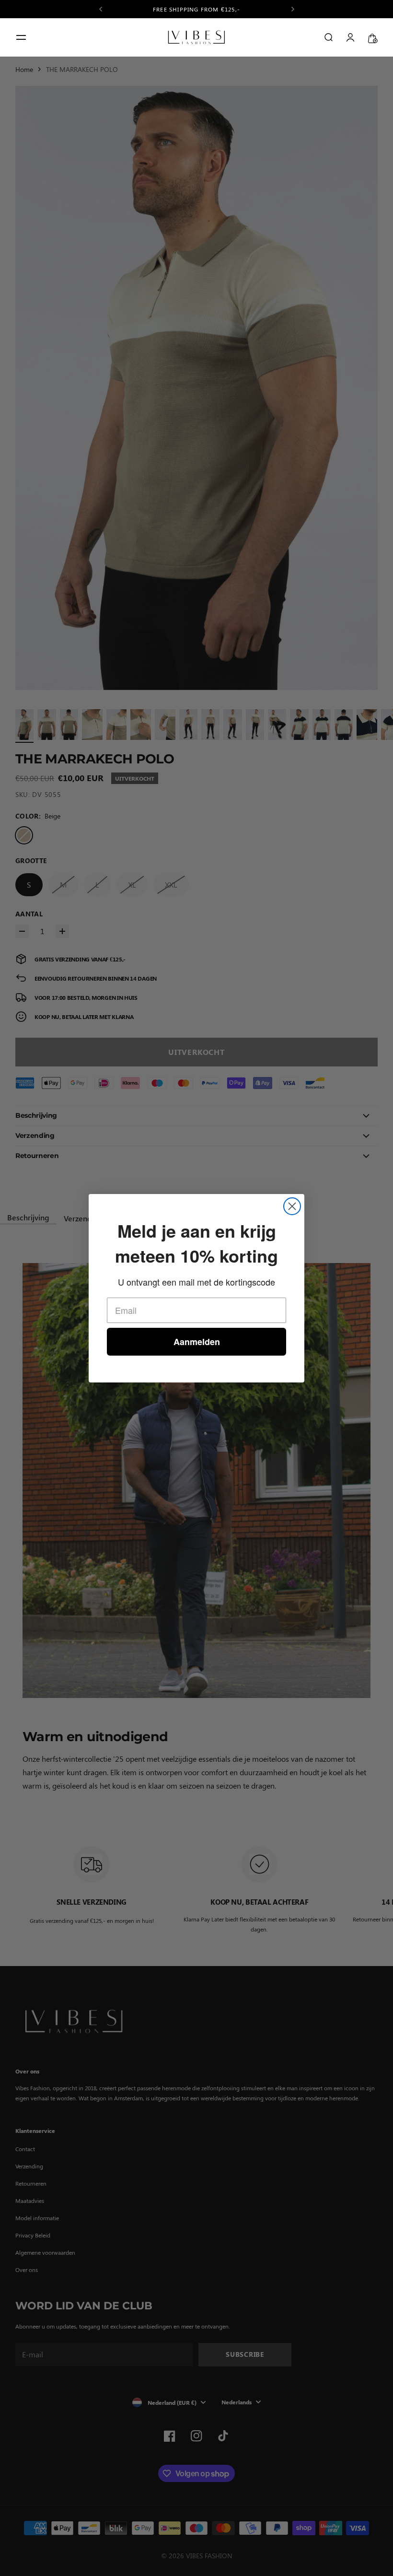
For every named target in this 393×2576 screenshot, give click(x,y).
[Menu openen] (21, 37)
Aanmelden (197, 1342)
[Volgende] (293, 9)
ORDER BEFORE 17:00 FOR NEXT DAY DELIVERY (197, 9)
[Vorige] (101, 9)
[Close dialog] (292, 1206)
